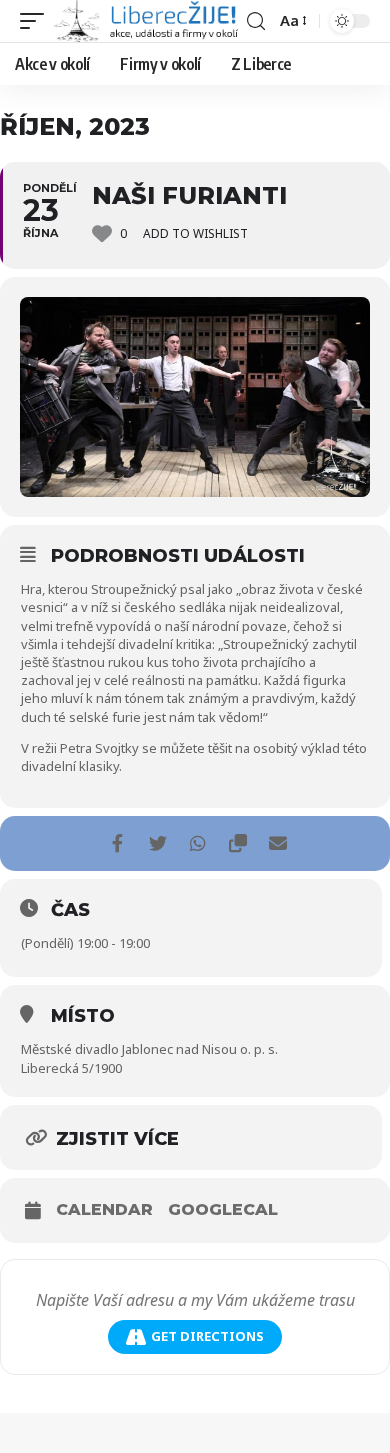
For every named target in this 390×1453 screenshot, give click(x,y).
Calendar (104, 1210)
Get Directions (207, 1336)
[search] (256, 21)
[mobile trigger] (37, 21)
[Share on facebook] (117, 843)
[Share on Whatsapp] (197, 843)
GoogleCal (223, 1210)
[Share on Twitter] (157, 843)
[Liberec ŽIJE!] (148, 21)
